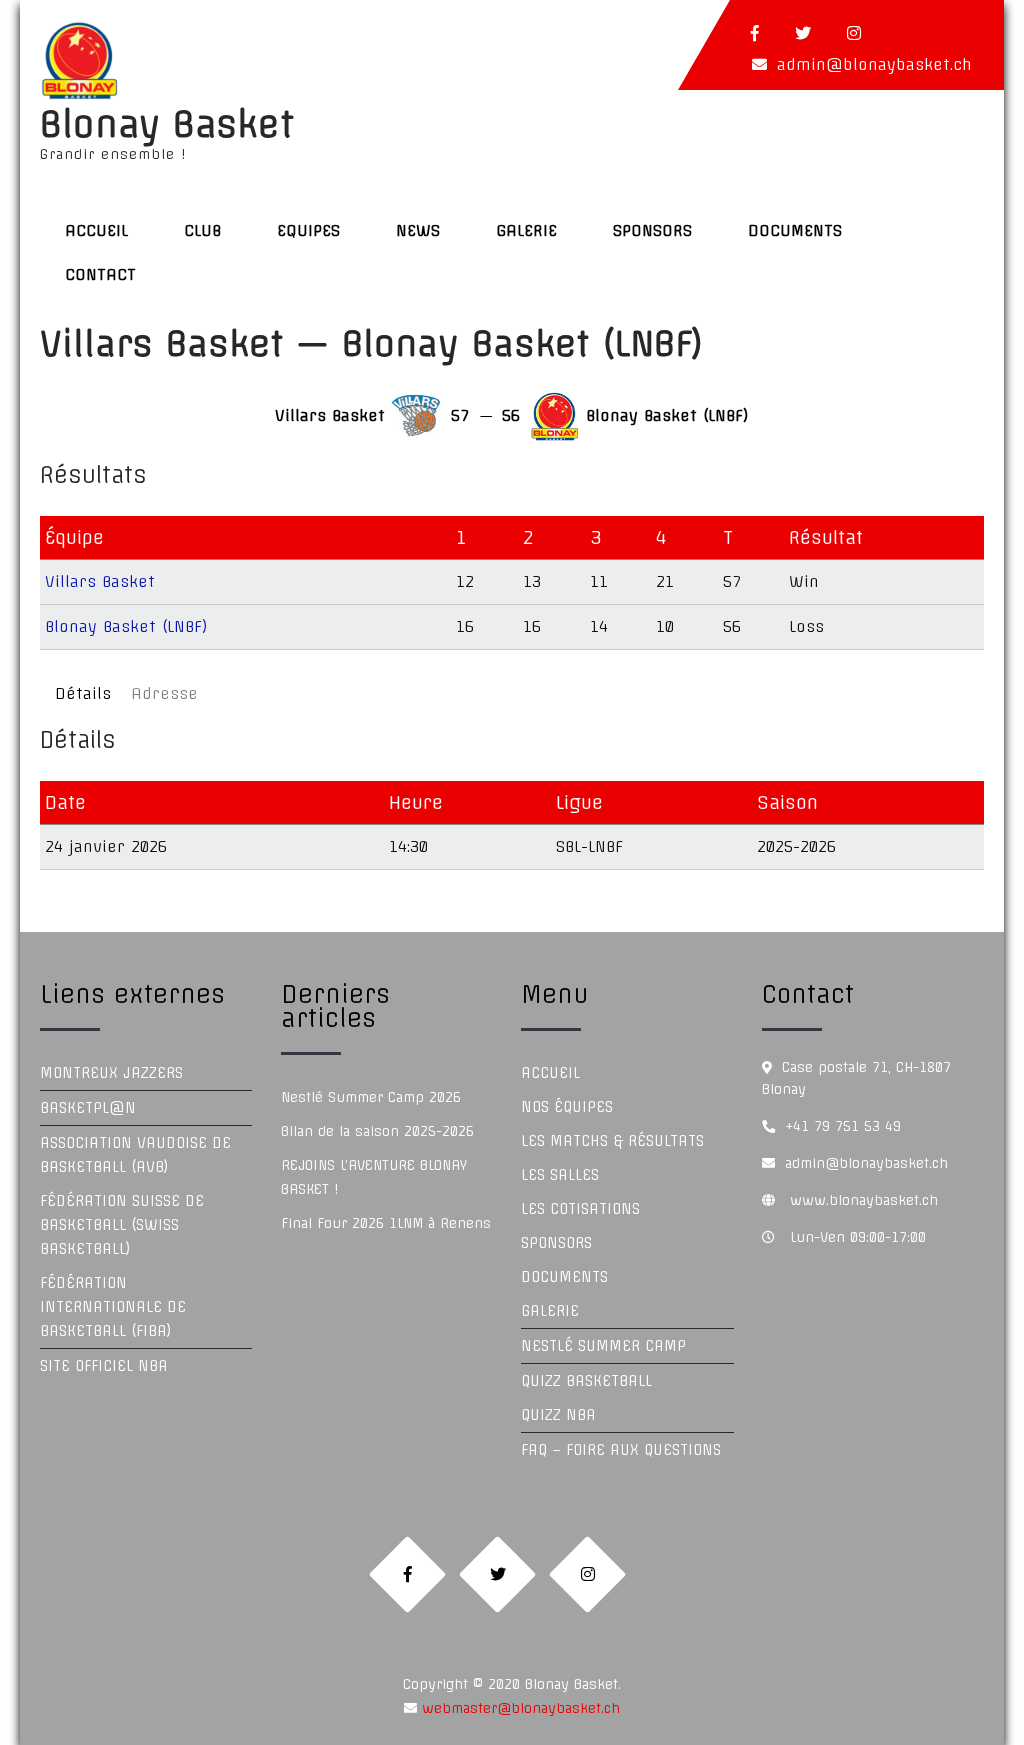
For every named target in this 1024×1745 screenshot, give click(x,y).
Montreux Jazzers (111, 1073)
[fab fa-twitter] (803, 33)
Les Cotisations (580, 1209)
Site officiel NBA (104, 1366)
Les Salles (560, 1175)
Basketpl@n (88, 1108)
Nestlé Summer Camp (603, 1346)
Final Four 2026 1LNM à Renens (386, 1223)
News (418, 230)
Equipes (308, 230)
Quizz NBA (558, 1415)
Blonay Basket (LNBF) (126, 626)
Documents (795, 230)
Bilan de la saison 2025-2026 (377, 1131)
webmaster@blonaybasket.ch (518, 1708)
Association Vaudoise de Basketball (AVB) (135, 1155)
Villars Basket (100, 581)
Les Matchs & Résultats (612, 1141)
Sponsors (652, 230)
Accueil (96, 230)
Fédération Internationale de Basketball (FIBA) (113, 1307)
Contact (100, 274)
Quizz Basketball (586, 1381)
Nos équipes (567, 1107)
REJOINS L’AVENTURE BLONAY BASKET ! (374, 1177)
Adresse (164, 693)
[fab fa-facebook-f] (755, 33)
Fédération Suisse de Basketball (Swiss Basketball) (122, 1225)
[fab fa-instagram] (854, 33)
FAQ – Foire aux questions (621, 1450)
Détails (83, 693)
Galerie (526, 230)
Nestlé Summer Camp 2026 (371, 1097)
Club (202, 230)
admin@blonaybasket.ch (874, 64)
